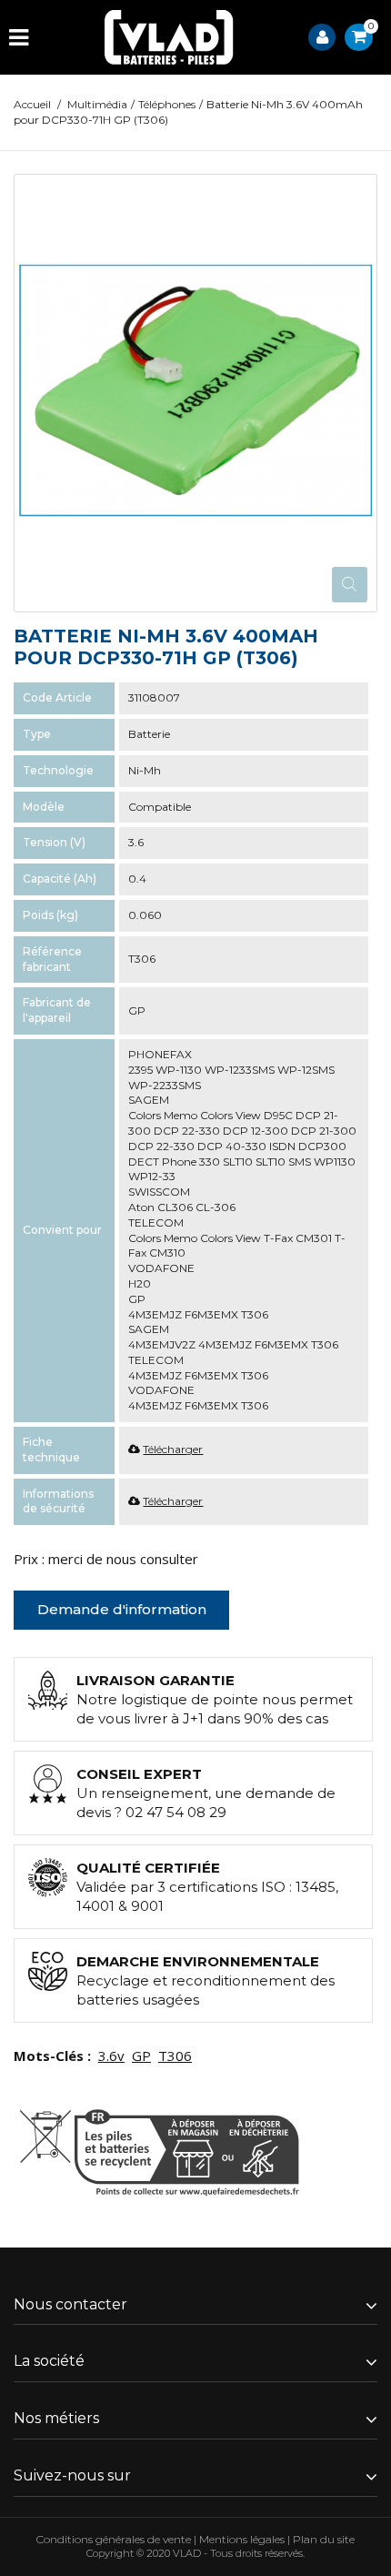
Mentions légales (242, 2539)
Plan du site (324, 2539)
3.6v (111, 2056)
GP (141, 2056)
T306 (175, 2056)
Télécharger (173, 1449)
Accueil (32, 104)
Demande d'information (122, 1609)
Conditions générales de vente (114, 2539)
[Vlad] (169, 37)
